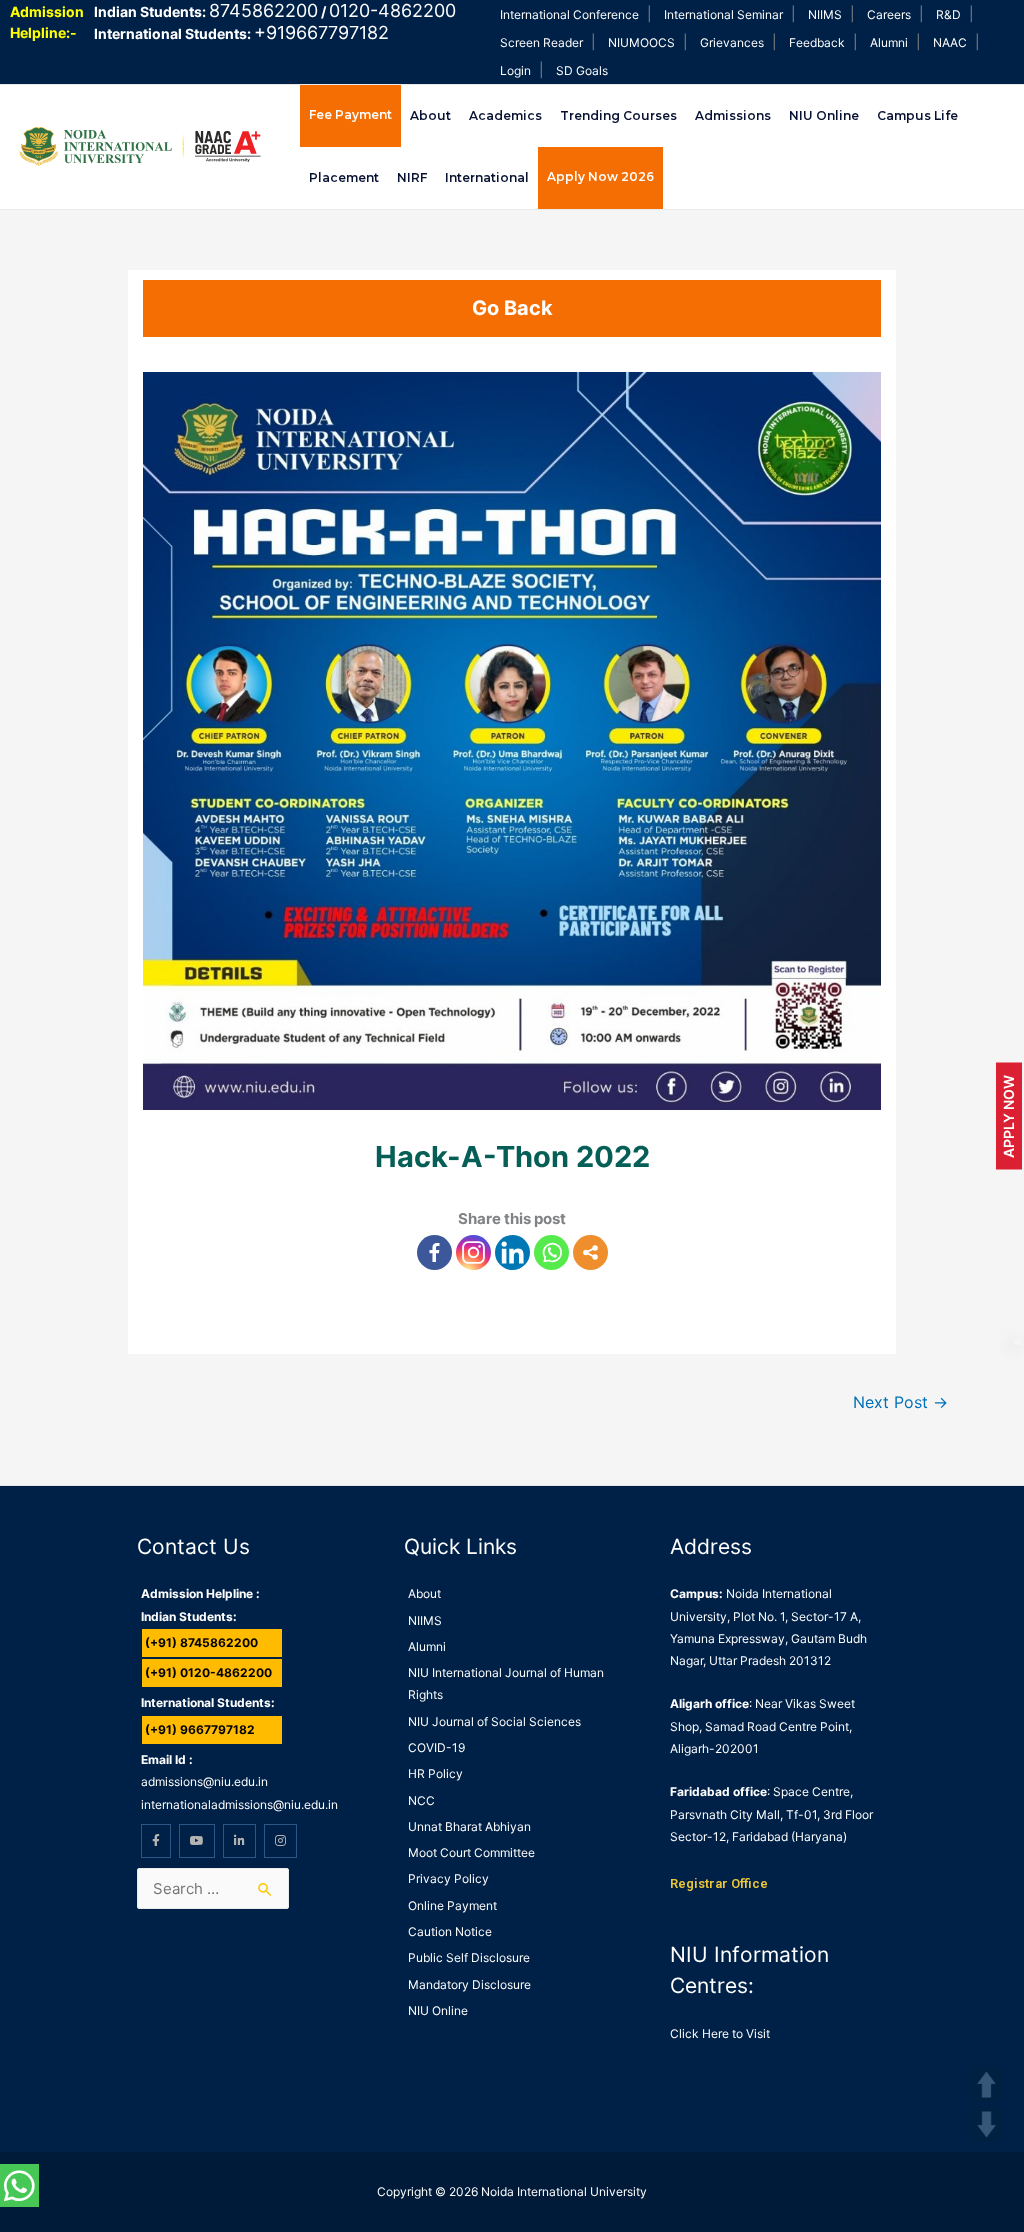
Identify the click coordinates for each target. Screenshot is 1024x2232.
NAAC (950, 42)
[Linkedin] (512, 1252)
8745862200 (263, 10)
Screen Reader (541, 42)
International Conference (569, 14)
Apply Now (1008, 1116)
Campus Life (917, 115)
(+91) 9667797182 (200, 1729)
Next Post (900, 1402)
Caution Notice (450, 1931)
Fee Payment (350, 114)
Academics (505, 115)
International (487, 177)
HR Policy (435, 1773)
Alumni (889, 42)
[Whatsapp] (551, 1252)
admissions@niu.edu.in (204, 1781)
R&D (948, 14)
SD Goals (582, 70)
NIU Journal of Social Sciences (494, 1721)
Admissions (733, 115)
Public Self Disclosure (469, 1957)
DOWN (986, 2124)
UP (986, 2084)
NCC (421, 1800)
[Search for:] (212, 1888)
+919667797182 (321, 32)
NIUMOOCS (641, 42)
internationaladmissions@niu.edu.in (239, 1804)
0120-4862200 (392, 10)
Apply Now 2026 (600, 176)
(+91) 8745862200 (201, 1642)
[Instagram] (473, 1252)
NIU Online (824, 115)
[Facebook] (434, 1252)
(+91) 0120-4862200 (208, 1672)
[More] (590, 1252)
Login (515, 70)
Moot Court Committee (471, 1852)
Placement (344, 177)
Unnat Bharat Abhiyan (469, 1826)
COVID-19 (436, 1747)
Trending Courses (618, 115)
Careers (889, 14)
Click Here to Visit (720, 2033)
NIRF (412, 177)
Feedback (817, 42)
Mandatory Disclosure (469, 1984)
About (430, 115)
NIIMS (825, 14)
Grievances (732, 42)
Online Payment (452, 1905)
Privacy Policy (448, 1878)
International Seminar (723, 14)
